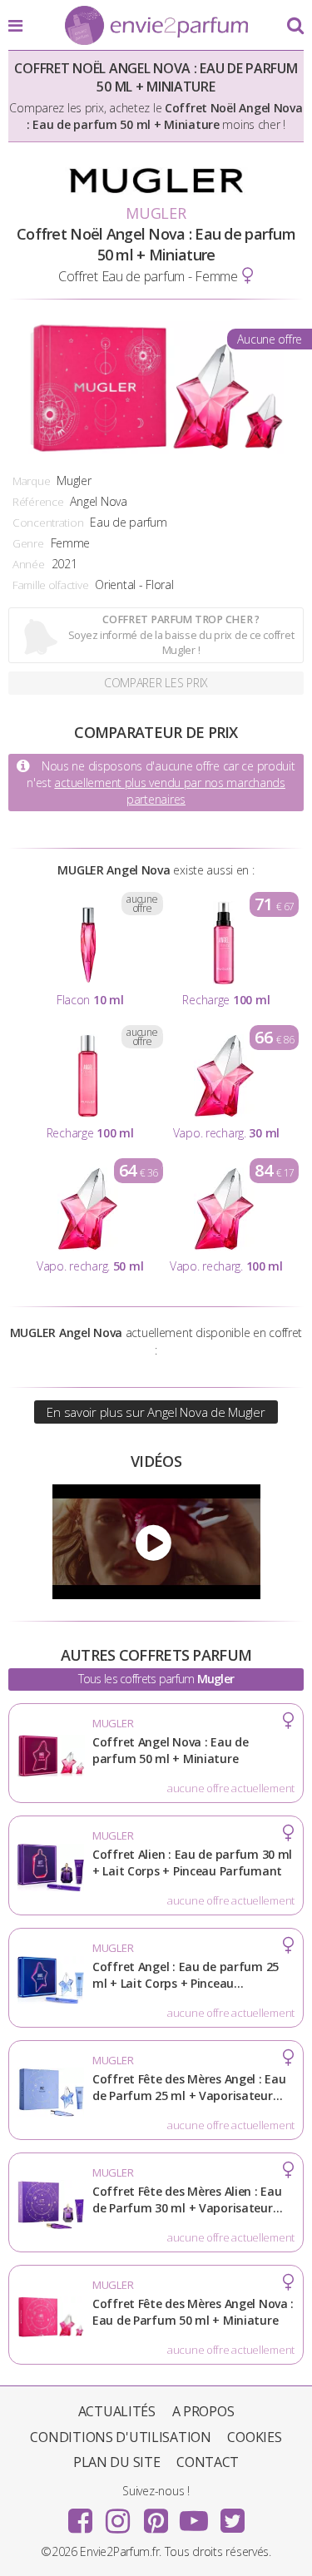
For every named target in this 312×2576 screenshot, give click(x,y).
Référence (38, 502)
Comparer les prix (156, 683)
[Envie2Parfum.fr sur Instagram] (118, 2515)
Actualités (117, 2411)
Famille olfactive (50, 585)
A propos (203, 2411)
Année (29, 564)
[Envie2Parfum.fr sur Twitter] (232, 2515)
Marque (31, 481)
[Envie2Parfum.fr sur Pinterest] (156, 2515)
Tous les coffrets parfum (156, 1679)
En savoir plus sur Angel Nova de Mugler (156, 1412)
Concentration (48, 523)
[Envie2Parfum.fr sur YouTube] (194, 2515)
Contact (208, 2462)
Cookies (254, 2437)
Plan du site (117, 2462)
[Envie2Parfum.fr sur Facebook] (80, 2515)
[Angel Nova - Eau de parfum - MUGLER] (156, 1542)
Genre (28, 543)
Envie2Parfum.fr (156, 27)
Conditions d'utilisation (120, 2437)
